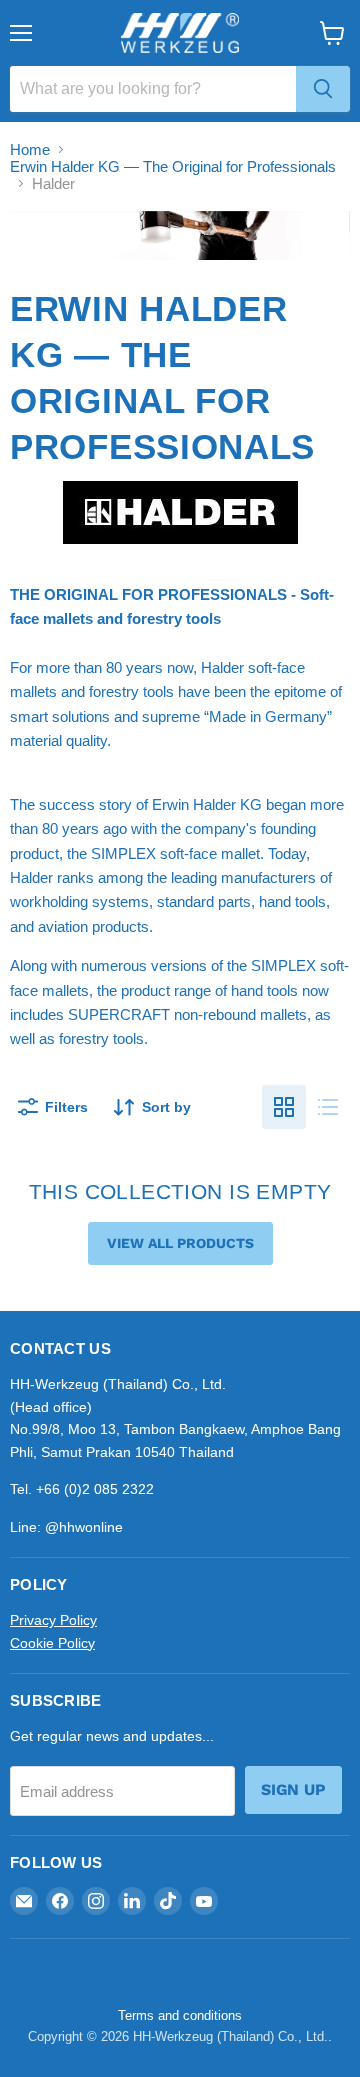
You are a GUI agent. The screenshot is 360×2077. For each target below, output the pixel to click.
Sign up (293, 1789)
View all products (180, 1243)
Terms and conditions (180, 2015)
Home (30, 149)
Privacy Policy (53, 1620)
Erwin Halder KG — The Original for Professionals (173, 166)
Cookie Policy (52, 1643)
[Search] (323, 89)
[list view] (328, 1107)
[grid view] (284, 1107)
